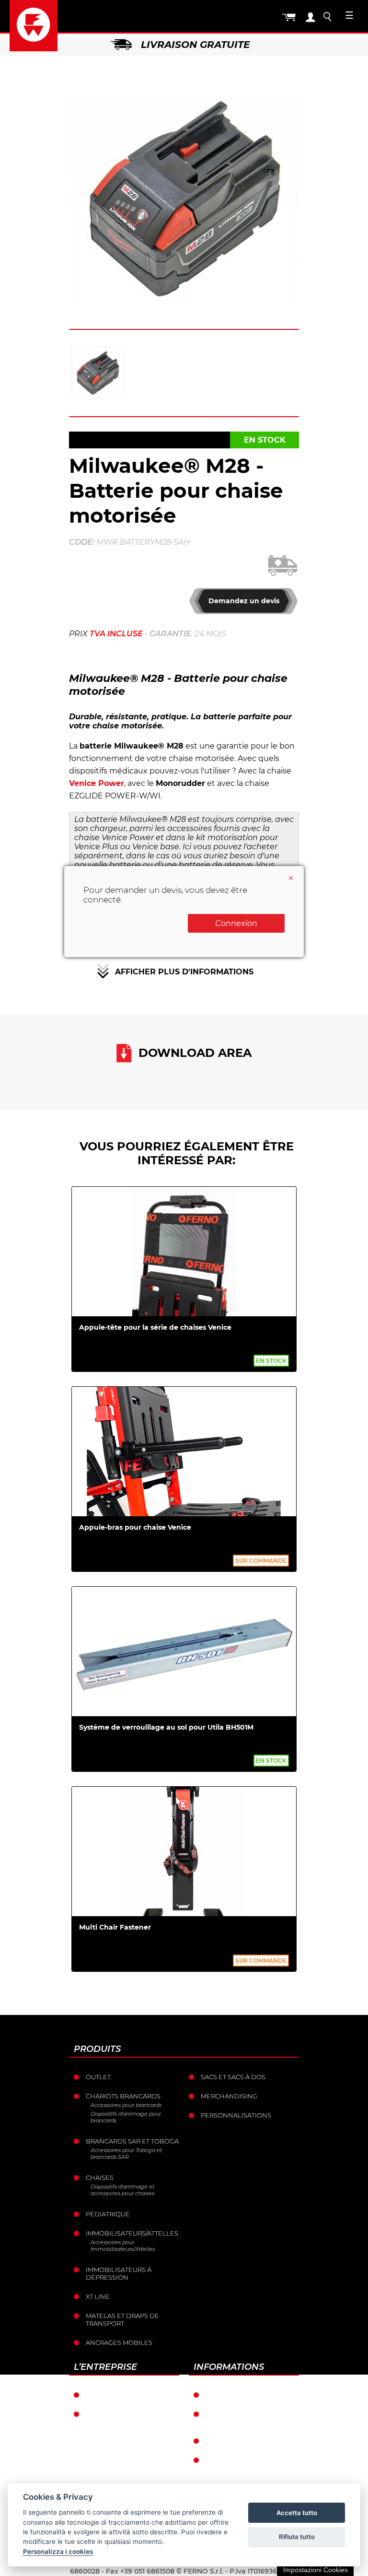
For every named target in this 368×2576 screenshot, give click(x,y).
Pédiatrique (108, 2214)
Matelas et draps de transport (122, 2319)
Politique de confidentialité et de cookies (245, 2468)
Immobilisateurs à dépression (119, 2273)
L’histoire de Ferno (121, 2414)
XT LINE (98, 2296)
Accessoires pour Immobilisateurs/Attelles (123, 2246)
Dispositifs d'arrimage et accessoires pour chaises (122, 2190)
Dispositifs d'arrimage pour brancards (126, 2117)
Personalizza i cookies (58, 2552)
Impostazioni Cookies (316, 2570)
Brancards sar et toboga (132, 2141)
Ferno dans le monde (126, 2395)
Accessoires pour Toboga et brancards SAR (126, 2154)
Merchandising (229, 2096)
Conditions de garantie (249, 2395)
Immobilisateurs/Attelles (132, 2233)
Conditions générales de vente (252, 2418)
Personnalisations (236, 2115)
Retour (219, 2441)
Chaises (100, 2178)
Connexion (236, 923)
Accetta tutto (297, 2513)
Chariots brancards (123, 2096)
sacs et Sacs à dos (233, 2077)
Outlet (98, 2077)
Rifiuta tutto (297, 2537)
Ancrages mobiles (119, 2342)
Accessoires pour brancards (126, 2105)
